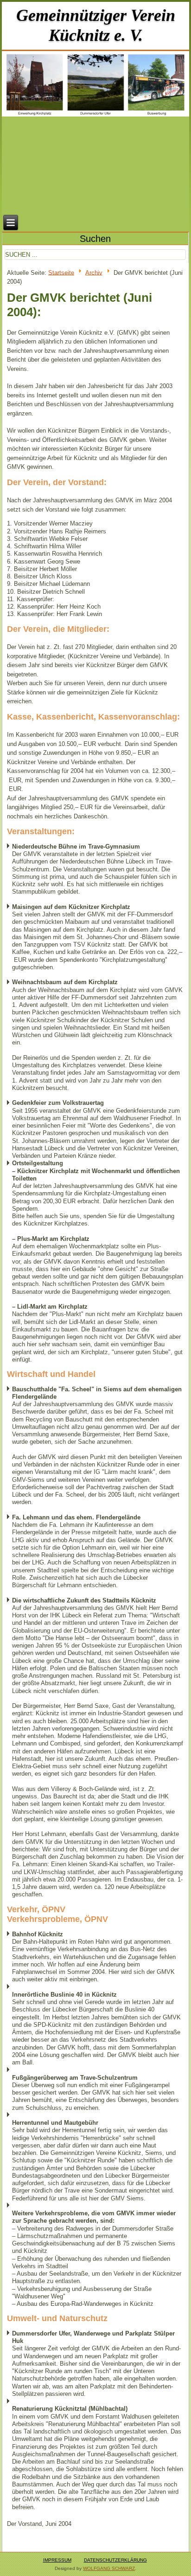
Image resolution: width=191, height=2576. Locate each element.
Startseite (61, 272)
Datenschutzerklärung (115, 2560)
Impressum (57, 2560)
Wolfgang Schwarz (109, 2568)
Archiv (94, 272)
